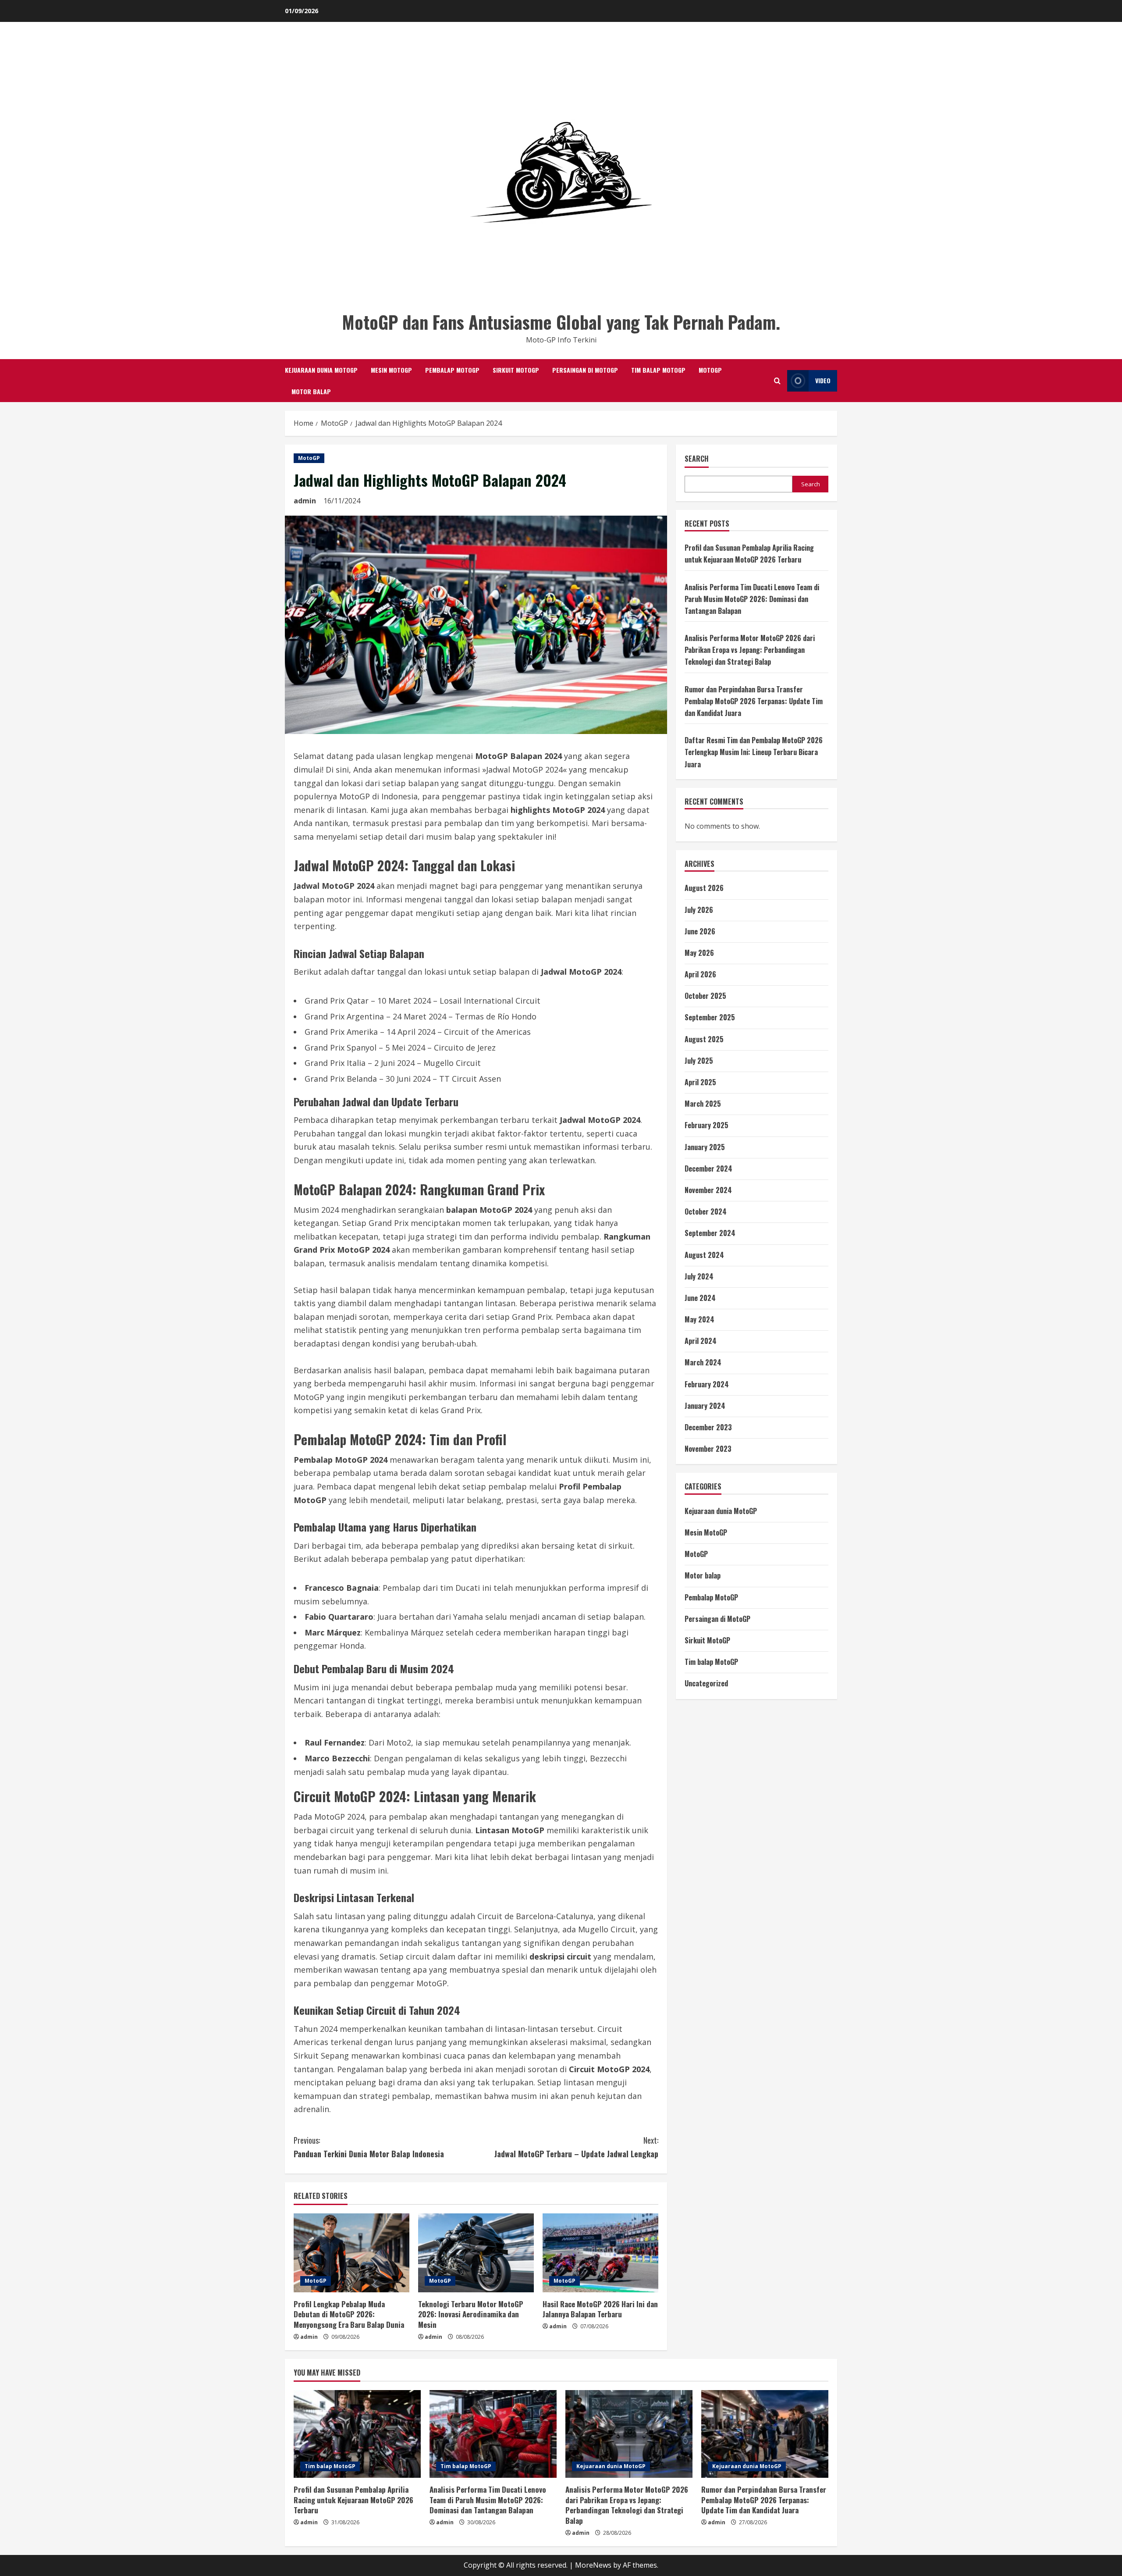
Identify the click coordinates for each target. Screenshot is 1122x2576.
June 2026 (700, 931)
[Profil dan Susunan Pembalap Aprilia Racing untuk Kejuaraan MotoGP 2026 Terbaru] (357, 2434)
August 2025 (704, 1039)
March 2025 (703, 1104)
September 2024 (710, 1233)
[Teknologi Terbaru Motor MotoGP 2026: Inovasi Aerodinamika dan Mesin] (476, 2253)
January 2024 (705, 1406)
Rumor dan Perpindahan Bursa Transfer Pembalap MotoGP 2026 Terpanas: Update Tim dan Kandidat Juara (754, 701)
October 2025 (705, 996)
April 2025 (700, 1082)
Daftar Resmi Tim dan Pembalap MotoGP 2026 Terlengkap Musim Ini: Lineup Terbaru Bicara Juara (754, 752)
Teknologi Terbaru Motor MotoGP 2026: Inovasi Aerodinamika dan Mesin (471, 2314)
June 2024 (700, 1298)
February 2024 (707, 1384)
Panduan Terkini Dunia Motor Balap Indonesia (369, 2147)
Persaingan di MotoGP (585, 370)
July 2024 (699, 1276)
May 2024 (699, 1319)
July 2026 (699, 910)
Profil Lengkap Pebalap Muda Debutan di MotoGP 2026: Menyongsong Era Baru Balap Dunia (349, 2314)
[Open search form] (777, 381)
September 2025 (710, 1017)
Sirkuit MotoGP (516, 370)
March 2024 (703, 1362)
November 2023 (708, 1449)
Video (823, 380)
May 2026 (699, 953)
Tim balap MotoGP (658, 370)
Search (697, 459)
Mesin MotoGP (391, 370)
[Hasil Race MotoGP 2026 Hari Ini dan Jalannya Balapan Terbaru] (600, 2253)
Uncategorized (706, 1683)
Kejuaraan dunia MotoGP (321, 370)
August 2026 (704, 888)
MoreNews (593, 2565)
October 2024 (706, 1211)
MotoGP (710, 370)
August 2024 (704, 1255)
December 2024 (708, 1169)
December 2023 (708, 1427)
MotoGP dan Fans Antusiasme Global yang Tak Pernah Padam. (561, 322)
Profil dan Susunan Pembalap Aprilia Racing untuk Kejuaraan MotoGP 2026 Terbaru (353, 2500)
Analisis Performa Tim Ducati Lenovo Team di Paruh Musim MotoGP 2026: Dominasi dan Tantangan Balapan (752, 599)
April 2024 (701, 1341)
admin (305, 501)
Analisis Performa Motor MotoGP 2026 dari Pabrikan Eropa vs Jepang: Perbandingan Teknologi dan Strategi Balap (750, 650)
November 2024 (708, 1190)
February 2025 (707, 1125)
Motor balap (311, 391)
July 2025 (699, 1061)
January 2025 (705, 1147)
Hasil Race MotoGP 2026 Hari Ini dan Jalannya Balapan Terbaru (600, 2309)
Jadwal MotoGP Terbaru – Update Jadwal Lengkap (576, 2147)
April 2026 (700, 974)
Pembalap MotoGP (452, 370)
